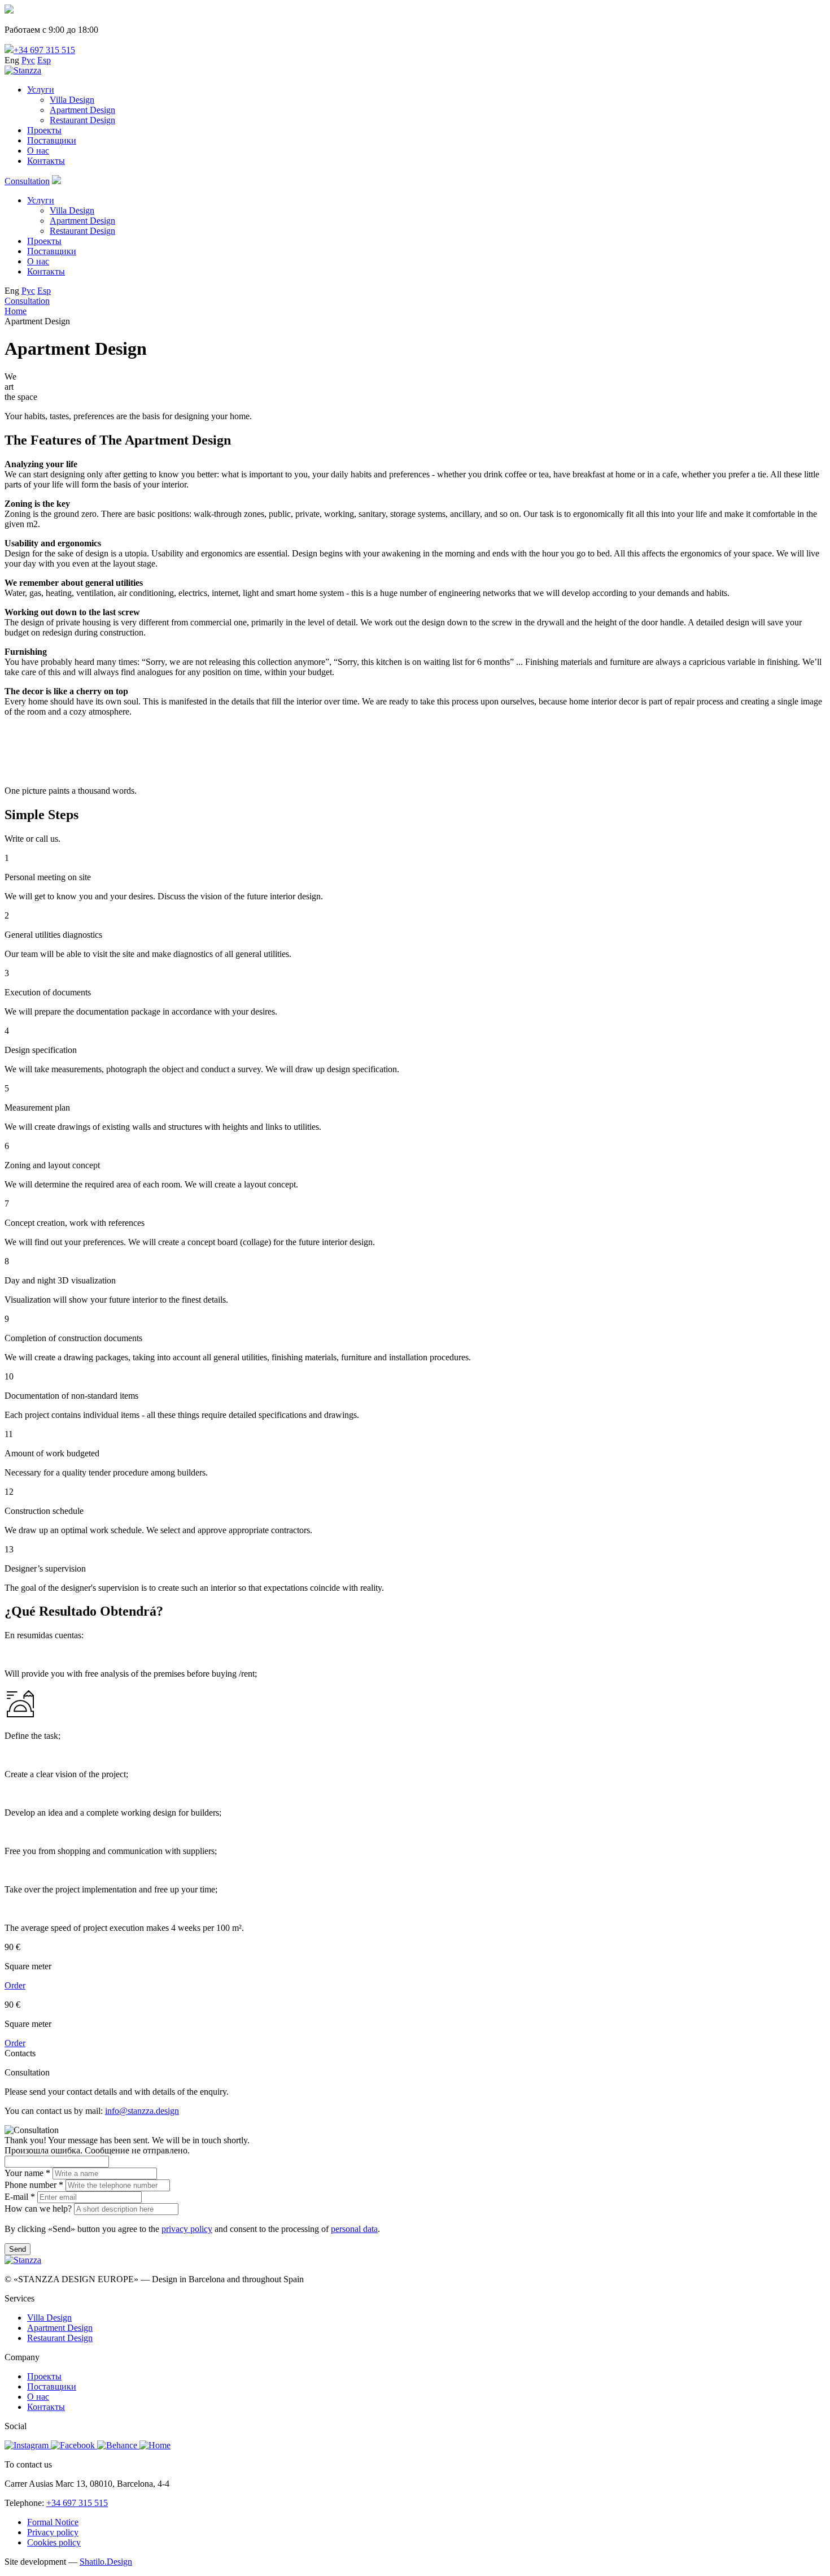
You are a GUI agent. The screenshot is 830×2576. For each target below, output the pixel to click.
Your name (27, 2173)
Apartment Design (82, 110)
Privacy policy (53, 2532)
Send (18, 2249)
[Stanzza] (23, 70)
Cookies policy (54, 2542)
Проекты (44, 130)
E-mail (20, 2197)
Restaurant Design (82, 120)
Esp (44, 60)
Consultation (27, 181)
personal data (354, 2229)
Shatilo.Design (106, 2562)
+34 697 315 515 (44, 50)
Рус (28, 60)
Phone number (34, 2185)
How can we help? (38, 2209)
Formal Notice (53, 2522)
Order (15, 1985)
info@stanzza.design (142, 2111)
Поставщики (52, 140)
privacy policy (187, 2229)
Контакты (46, 161)
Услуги (41, 90)
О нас (38, 151)
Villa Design (72, 100)
